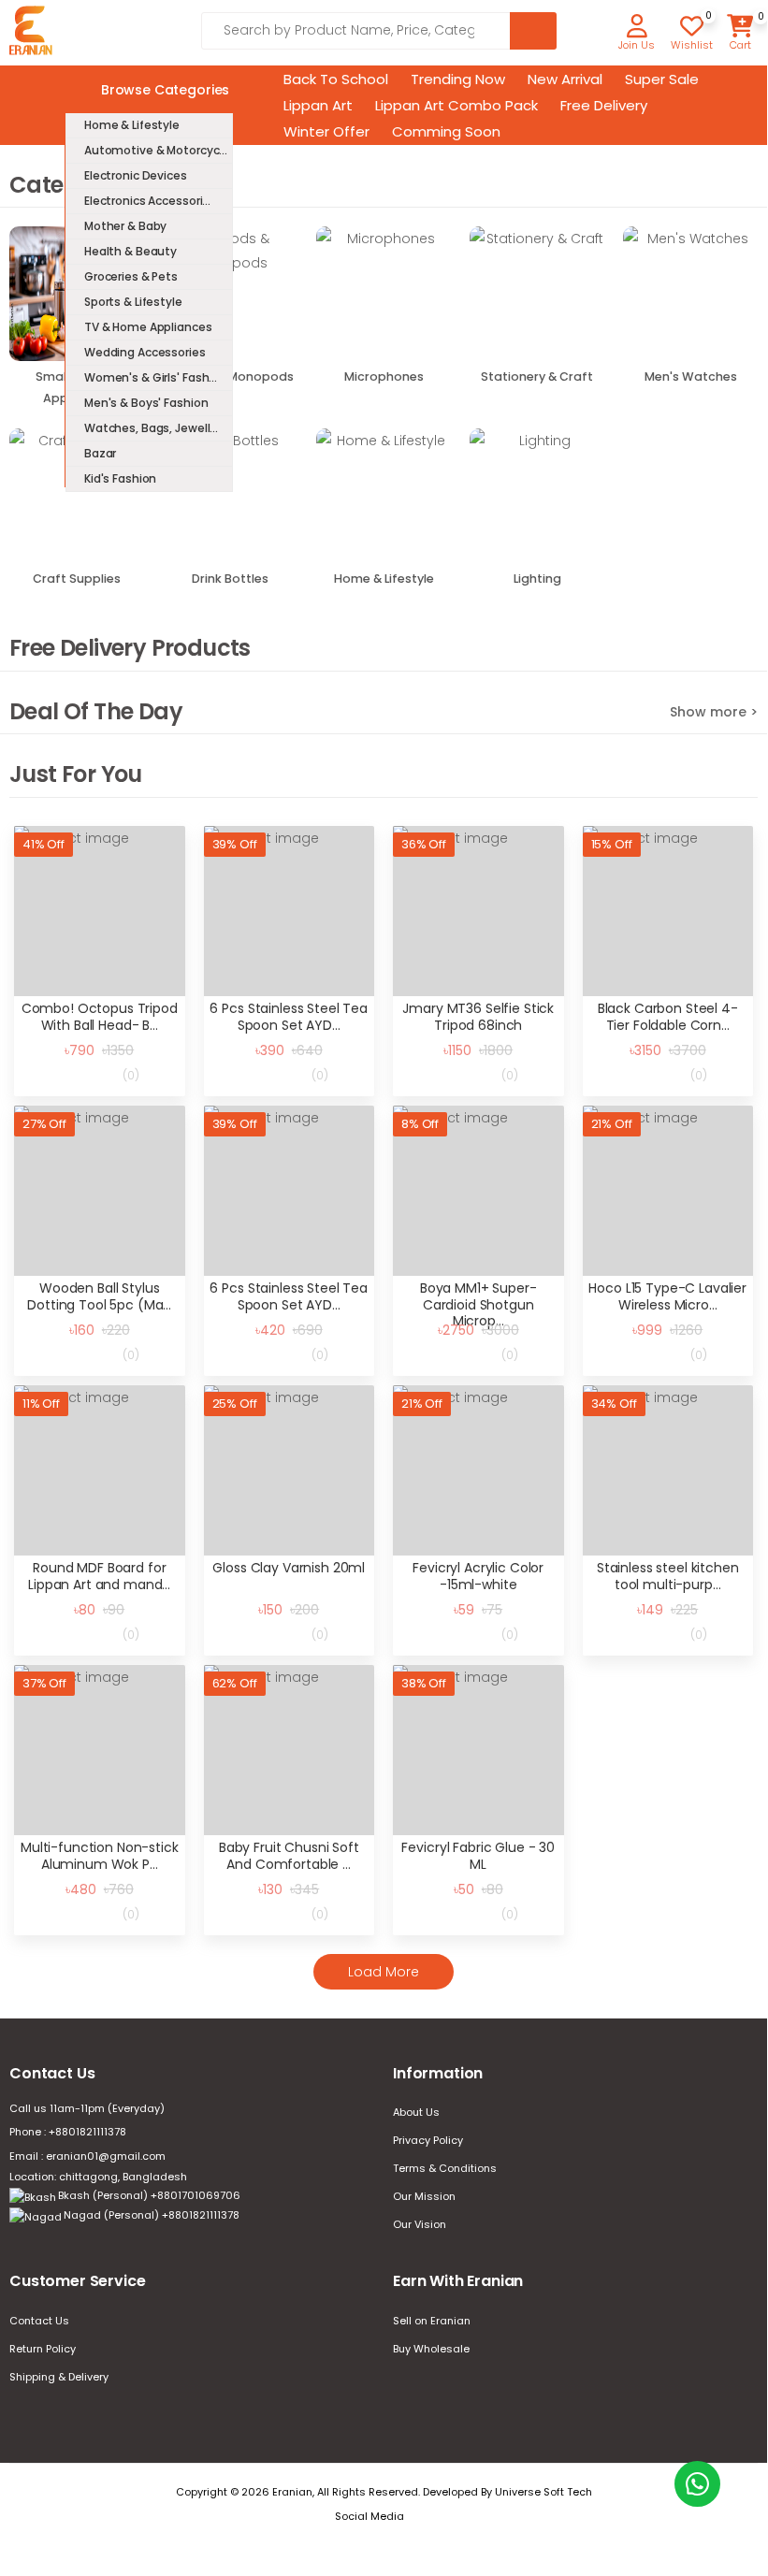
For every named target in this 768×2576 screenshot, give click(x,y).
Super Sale (662, 79)
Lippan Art (318, 105)
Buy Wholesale (431, 2349)
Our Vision (420, 2224)
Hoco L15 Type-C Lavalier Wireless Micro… (667, 1296)
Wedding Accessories (145, 352)
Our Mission (424, 2196)
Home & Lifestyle (132, 125)
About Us (416, 2112)
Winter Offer (326, 131)
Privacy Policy (428, 2140)
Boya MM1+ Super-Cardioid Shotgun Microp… (478, 1304)
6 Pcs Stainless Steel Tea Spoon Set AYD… (289, 1017)
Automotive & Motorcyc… (156, 150)
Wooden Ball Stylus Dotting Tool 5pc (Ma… (99, 1296)
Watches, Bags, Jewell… (151, 428)
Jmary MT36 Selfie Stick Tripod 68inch (478, 1017)
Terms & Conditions (445, 2168)
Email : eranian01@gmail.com (87, 2156)
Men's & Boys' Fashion (146, 403)
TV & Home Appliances (148, 327)
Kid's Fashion (120, 478)
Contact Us (39, 2321)
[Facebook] (427, 2517)
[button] (637, 34)
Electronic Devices (136, 175)
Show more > (714, 712)
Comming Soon (446, 131)
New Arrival (565, 79)
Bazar (100, 453)
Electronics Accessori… (147, 201)
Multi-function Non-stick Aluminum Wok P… (100, 1856)
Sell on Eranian (432, 2321)
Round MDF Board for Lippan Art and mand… (99, 1576)
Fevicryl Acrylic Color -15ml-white (478, 1576)
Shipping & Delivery (59, 2377)
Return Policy (43, 2349)
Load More (384, 1972)
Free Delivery (604, 105)
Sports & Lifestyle (133, 302)
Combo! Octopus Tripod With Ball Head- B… (100, 1017)
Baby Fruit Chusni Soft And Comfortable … (289, 1856)
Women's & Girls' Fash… (151, 377)
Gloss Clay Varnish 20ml (289, 1568)
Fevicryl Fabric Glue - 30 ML (478, 1856)
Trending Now (458, 79)
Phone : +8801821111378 (68, 2132)
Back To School (336, 79)
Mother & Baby (125, 226)
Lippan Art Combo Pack (456, 105)
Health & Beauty (130, 251)
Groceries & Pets (131, 276)
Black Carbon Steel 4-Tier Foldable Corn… (668, 1017)
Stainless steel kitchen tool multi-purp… (668, 1576)
